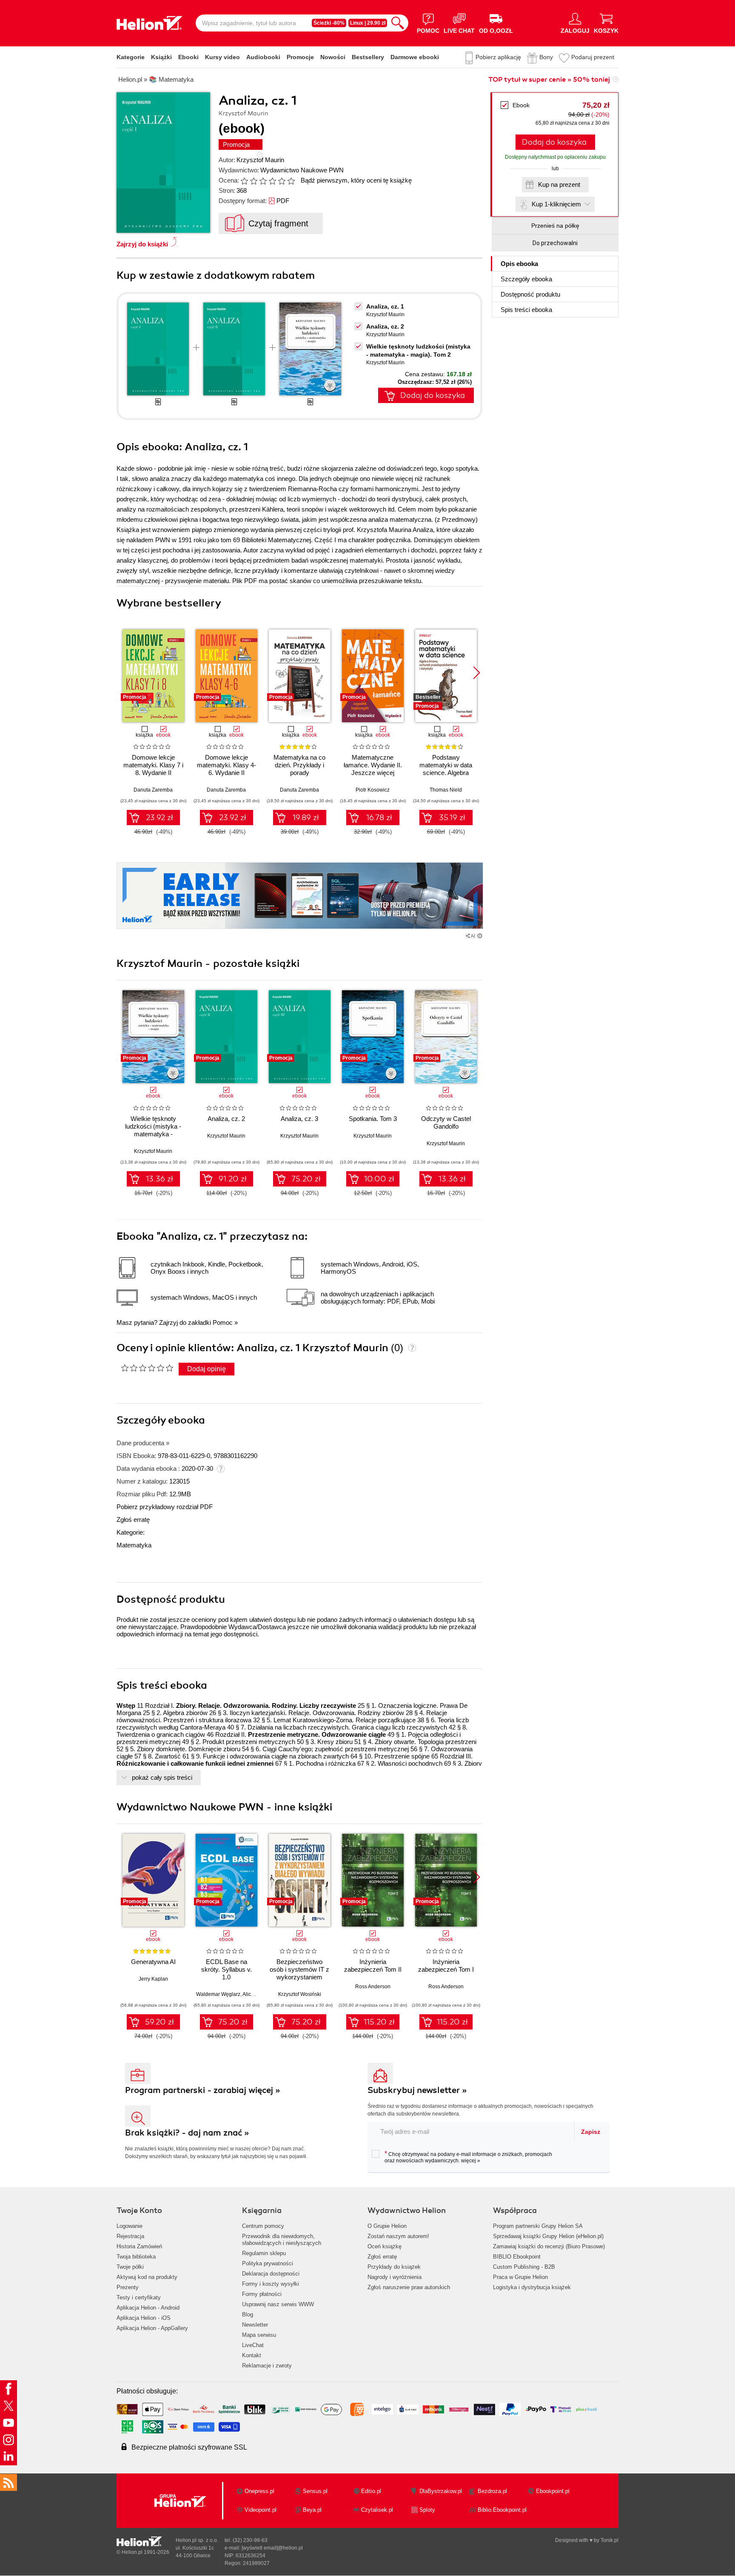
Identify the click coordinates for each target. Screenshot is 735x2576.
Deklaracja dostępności (271, 2274)
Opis (519, 264)
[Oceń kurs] (147, 1368)
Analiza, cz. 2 (385, 326)
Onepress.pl (259, 2491)
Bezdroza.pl (492, 2491)
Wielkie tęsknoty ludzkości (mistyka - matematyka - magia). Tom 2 (153, 1130)
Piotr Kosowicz (373, 790)
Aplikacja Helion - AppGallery (152, 2328)
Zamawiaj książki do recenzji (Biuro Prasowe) (549, 2246)
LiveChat (253, 2345)
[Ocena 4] (272, 181)
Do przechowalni (555, 243)
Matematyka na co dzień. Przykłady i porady (299, 765)
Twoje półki (130, 2267)
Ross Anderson (373, 1987)
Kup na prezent (559, 184)
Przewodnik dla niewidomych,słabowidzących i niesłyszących (282, 2240)
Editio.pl (371, 2491)
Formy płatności (262, 2294)
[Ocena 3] (263, 181)
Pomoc (223, 1322)
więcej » (471, 2161)
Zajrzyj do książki (142, 244)
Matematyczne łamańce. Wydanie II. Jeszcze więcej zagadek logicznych (373, 769)
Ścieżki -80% (329, 23)
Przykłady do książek (394, 2267)
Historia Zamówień (139, 2246)
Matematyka (134, 1545)
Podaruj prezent (593, 57)
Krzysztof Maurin (260, 160)
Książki (161, 57)
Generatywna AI (153, 1962)
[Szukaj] (398, 23)
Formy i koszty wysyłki (271, 2284)
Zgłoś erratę (133, 1520)
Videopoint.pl (261, 2510)
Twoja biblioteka (136, 2257)
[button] (477, 673)
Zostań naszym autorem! (398, 2236)
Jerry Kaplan (153, 1979)
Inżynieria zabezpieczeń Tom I (446, 1966)
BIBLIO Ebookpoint (517, 2257)
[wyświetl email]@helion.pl (272, 2548)
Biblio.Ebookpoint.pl (502, 2510)
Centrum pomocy (263, 2226)
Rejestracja (130, 2236)
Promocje (300, 57)
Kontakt (252, 2355)
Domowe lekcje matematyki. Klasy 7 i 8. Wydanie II (153, 765)
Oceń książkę (385, 2246)
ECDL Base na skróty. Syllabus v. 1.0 (226, 1969)
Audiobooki (263, 57)
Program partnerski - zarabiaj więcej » (203, 2090)
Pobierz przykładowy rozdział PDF (165, 1507)
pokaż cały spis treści (162, 1777)
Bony (546, 57)
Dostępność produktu (530, 294)
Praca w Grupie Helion (520, 2277)
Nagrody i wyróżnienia (395, 2277)
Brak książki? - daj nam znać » (187, 2133)
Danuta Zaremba (153, 790)
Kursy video (222, 57)
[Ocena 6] (291, 181)
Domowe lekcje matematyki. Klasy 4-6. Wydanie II (226, 765)
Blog (248, 2314)
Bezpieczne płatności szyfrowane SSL (189, 2447)
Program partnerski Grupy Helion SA (538, 2226)
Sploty (427, 2510)
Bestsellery (368, 57)
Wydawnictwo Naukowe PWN (302, 170)
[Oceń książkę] (268, 180)
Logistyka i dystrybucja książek (532, 2287)
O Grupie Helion (387, 2226)
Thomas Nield (446, 790)
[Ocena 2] (254, 181)
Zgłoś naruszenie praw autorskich (409, 2287)
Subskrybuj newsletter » (417, 2090)
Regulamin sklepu (264, 2253)
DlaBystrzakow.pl (441, 2491)
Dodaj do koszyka (554, 142)
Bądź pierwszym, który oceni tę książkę (356, 180)
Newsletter (255, 2325)
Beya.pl (312, 2510)
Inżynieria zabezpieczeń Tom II (373, 1966)
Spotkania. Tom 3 (373, 1119)
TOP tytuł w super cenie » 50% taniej (549, 80)
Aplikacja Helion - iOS (144, 2318)
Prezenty (128, 2287)
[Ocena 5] (282, 181)
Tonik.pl (610, 2540)
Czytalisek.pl (377, 2510)
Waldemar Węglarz (218, 1994)
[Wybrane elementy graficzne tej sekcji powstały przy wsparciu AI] (480, 936)
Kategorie (131, 57)
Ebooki (188, 57)
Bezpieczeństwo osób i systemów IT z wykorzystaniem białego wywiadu (299, 1973)
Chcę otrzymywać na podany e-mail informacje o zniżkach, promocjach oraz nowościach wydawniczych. (468, 2157)
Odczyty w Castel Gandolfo (446, 1122)
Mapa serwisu (259, 2335)
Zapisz (591, 2132)
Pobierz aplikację (498, 57)
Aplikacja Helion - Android (148, 2308)
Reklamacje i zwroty (267, 2366)
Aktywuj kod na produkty (147, 2277)
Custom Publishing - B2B (524, 2267)
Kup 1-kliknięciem (556, 204)
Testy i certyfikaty (139, 2297)
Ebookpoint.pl (553, 2491)
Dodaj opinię (207, 1369)
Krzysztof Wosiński (300, 1994)
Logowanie (130, 2226)
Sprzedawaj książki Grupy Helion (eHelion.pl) (548, 2236)
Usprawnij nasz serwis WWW (278, 2304)
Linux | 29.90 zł (368, 23)
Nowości (333, 57)
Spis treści (526, 310)
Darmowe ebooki (415, 57)
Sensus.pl (315, 2491)
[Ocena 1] (244, 181)
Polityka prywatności (268, 2263)
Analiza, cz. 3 (299, 1119)
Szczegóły (526, 279)
